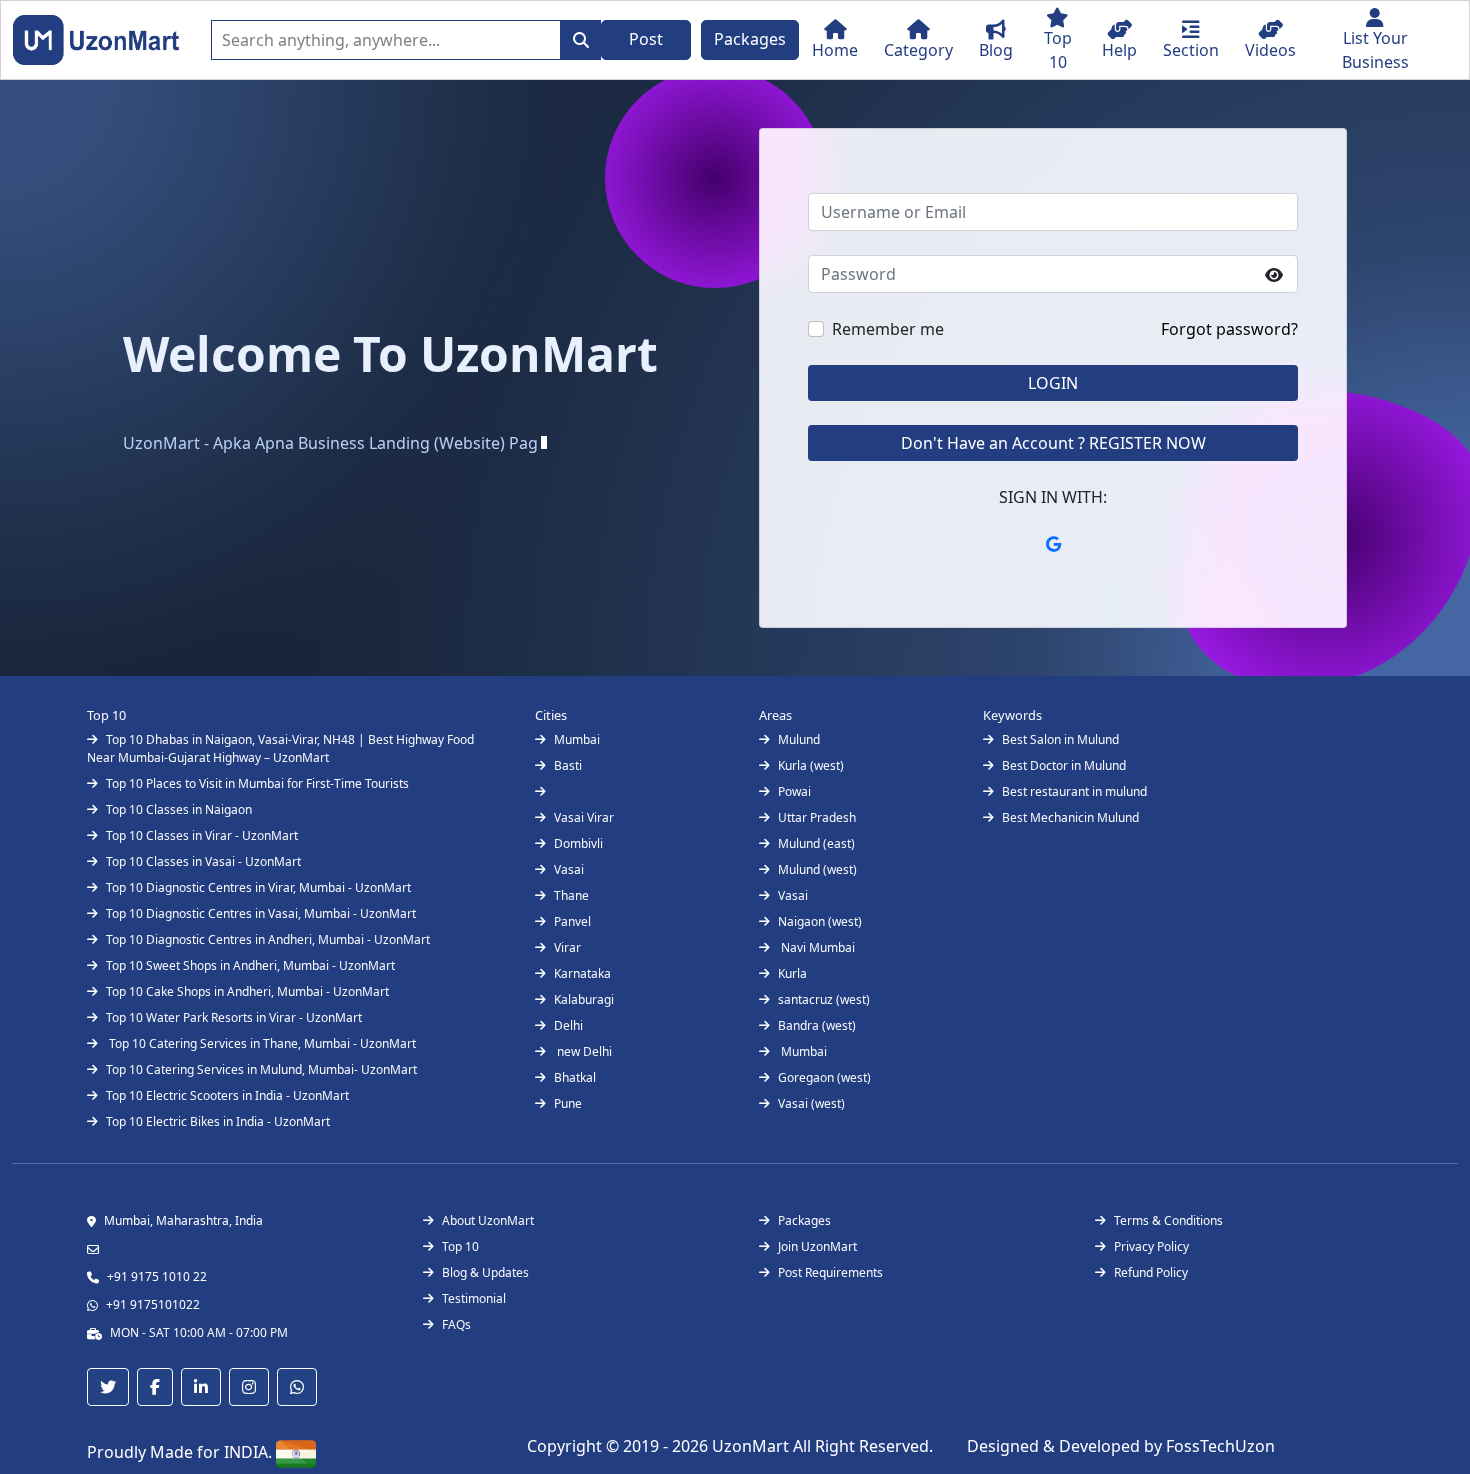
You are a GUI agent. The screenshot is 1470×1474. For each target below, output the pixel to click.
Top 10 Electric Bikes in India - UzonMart (218, 1121)
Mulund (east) (816, 843)
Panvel (572, 921)
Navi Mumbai (816, 947)
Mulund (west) (817, 869)
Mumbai (577, 739)
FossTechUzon (1220, 1446)
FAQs (456, 1324)
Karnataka (582, 973)
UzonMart (752, 1446)
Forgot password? (1229, 329)
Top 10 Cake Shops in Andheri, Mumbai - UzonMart (247, 991)
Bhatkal (575, 1077)
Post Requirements (830, 1272)
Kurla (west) (811, 765)
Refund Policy (1151, 1272)
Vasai (569, 869)
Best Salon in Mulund (1060, 739)
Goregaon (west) (824, 1077)
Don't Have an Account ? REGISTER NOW (1053, 443)
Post (646, 39)
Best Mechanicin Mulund (1070, 817)
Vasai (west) (811, 1103)
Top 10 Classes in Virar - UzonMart (202, 835)
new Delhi (583, 1051)
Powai (794, 791)
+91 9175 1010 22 (157, 1276)
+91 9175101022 (153, 1304)
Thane (571, 895)
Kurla (792, 973)
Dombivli (578, 843)
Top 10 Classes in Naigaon (179, 809)
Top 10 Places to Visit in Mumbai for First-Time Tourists (257, 783)
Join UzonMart (817, 1246)
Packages (750, 39)
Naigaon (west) (820, 921)
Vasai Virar (584, 817)
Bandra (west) (817, 1025)
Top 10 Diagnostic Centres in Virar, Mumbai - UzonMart (258, 887)
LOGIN (1053, 383)
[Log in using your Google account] (1053, 544)
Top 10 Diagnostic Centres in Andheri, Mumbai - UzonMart (268, 939)
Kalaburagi (584, 999)
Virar (567, 947)
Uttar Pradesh (817, 817)
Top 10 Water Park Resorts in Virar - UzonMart (234, 1017)
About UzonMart (488, 1220)
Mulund (799, 739)
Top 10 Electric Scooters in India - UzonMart (227, 1095)
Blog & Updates (485, 1272)
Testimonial (474, 1298)
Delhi (568, 1025)
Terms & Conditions (1168, 1220)
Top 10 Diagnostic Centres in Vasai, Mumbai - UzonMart (261, 913)
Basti (568, 765)
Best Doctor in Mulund (1064, 765)
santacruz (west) (824, 999)
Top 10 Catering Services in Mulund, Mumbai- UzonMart (261, 1069)
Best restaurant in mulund (1074, 791)
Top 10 (460, 1246)
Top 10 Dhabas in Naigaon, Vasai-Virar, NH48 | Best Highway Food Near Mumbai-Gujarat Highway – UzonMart (280, 748)
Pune (568, 1103)
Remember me (888, 329)
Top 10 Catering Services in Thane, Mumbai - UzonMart (261, 1043)
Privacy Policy (1151, 1246)
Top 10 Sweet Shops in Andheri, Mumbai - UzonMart (250, 965)
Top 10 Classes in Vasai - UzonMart (203, 861)
